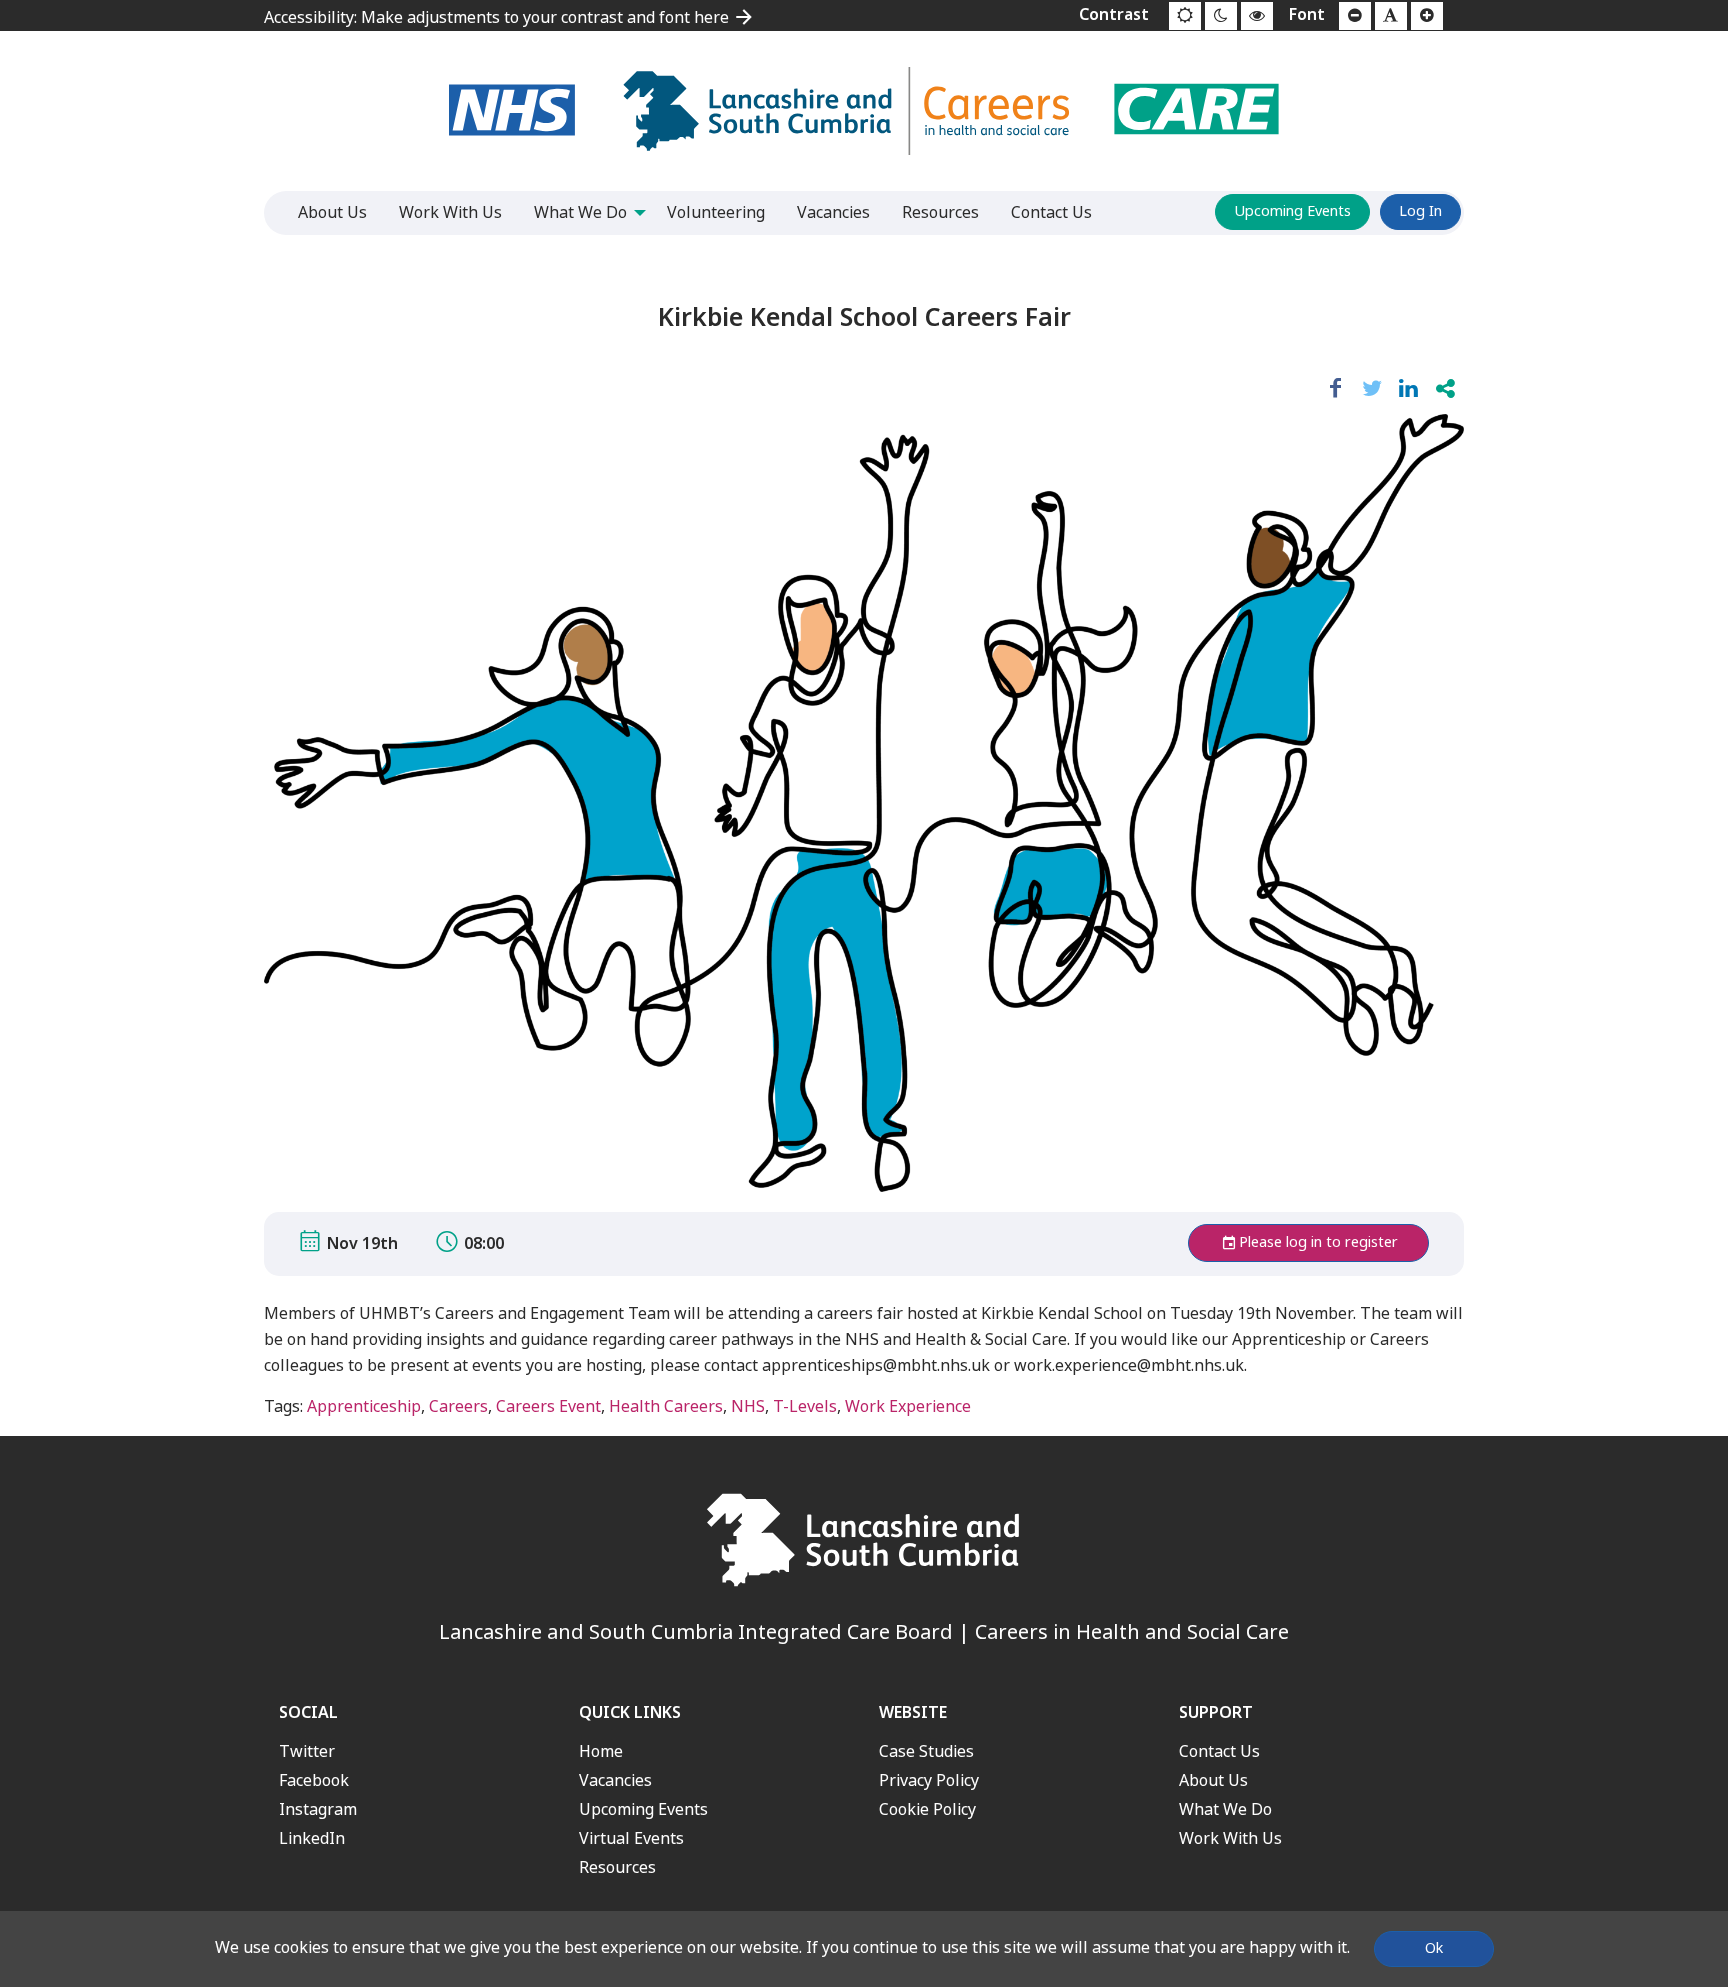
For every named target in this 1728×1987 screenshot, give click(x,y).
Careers (458, 1406)
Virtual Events (631, 1838)
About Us (1213, 1780)
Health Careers (666, 1406)
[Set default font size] (1391, 16)
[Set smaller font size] (1355, 16)
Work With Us (1230, 1838)
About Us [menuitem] (332, 212)
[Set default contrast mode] (1185, 16)
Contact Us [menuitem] (1051, 212)
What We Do (1225, 1809)
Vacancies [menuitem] (833, 212)
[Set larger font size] (1427, 16)
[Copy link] (1445, 389)
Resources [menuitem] (940, 212)
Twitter (307, 1751)
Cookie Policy (927, 1809)
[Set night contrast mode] (1221, 16)
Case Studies (926, 1751)
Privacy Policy (929, 1780)
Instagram (318, 1809)
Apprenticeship (364, 1406)
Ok (1434, 1948)
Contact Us (1219, 1751)
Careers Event (548, 1406)
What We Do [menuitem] (580, 212)
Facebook (314, 1780)
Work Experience (908, 1406)
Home (601, 1751)
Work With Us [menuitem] (450, 212)
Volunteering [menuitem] (716, 212)
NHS (748, 1406)
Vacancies (615, 1780)
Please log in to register (1318, 1242)
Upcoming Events (1292, 211)
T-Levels (805, 1406)
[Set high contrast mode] (1257, 16)
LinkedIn (312, 1838)
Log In (1420, 211)
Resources (617, 1867)
